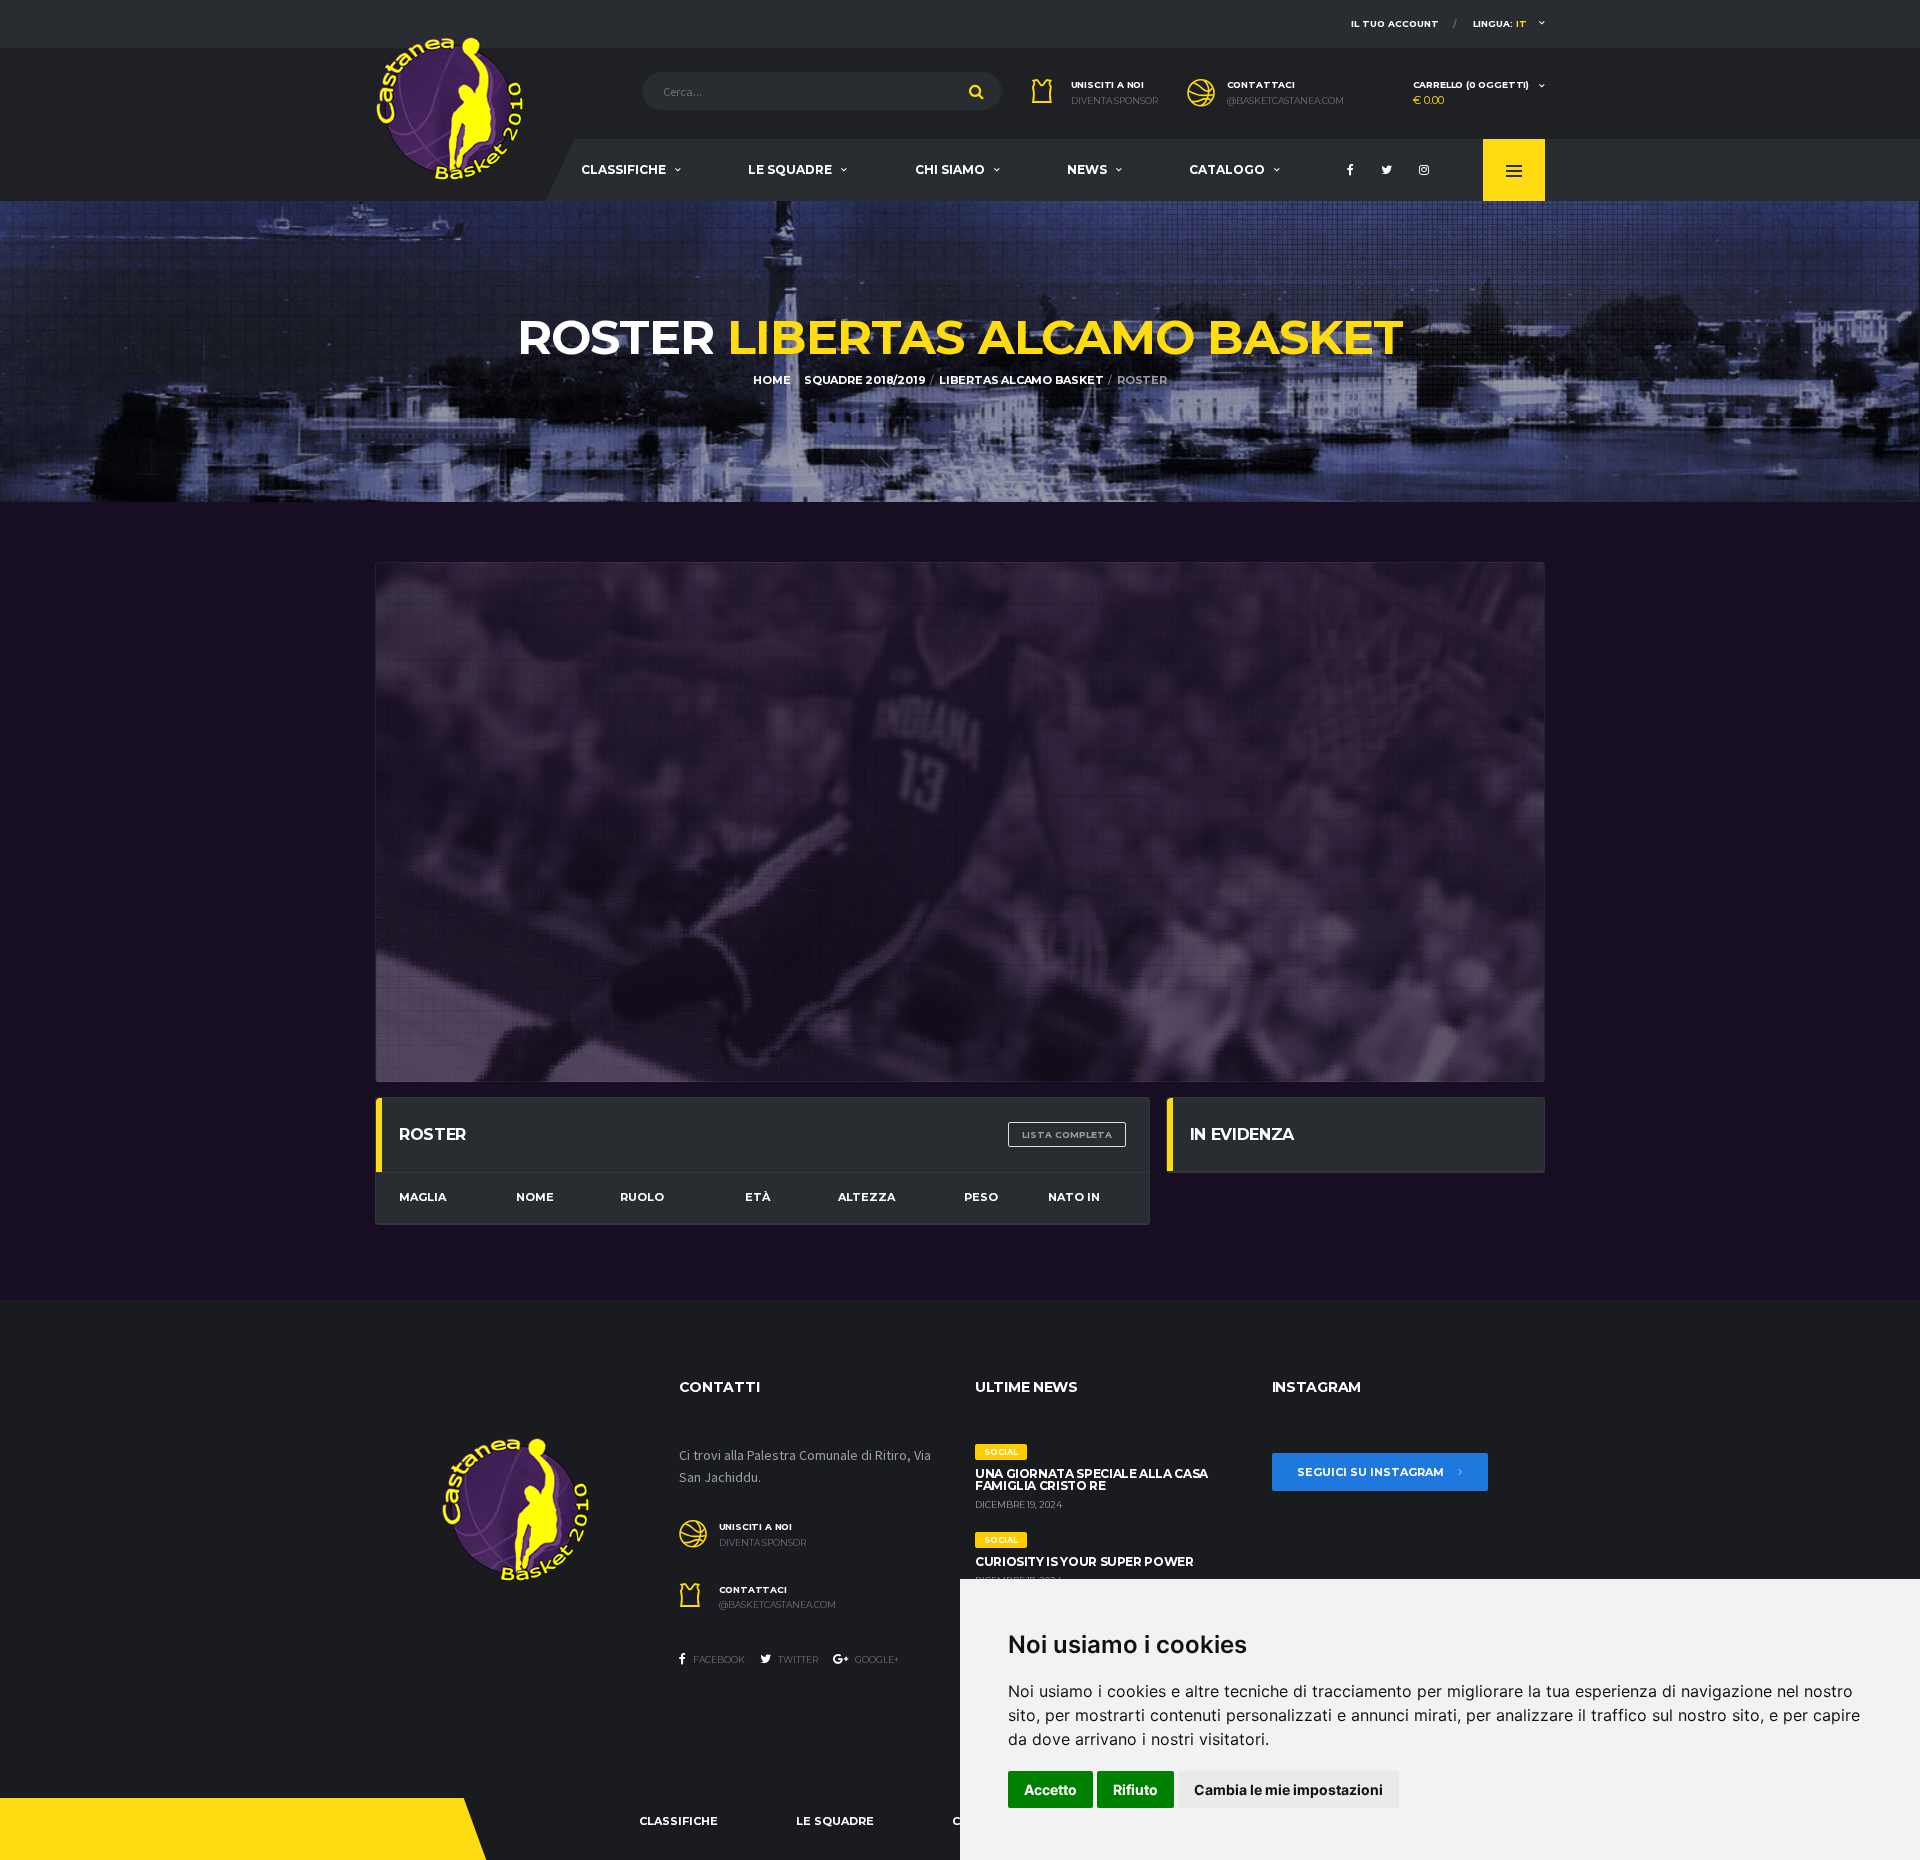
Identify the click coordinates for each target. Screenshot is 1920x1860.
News (1087, 169)
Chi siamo (950, 169)
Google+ (876, 1659)
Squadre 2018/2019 (864, 380)
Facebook (718, 1659)
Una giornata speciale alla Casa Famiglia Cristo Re (1091, 1479)
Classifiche (623, 169)
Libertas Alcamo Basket (1021, 380)
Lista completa (1067, 1134)
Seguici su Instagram (1372, 1472)
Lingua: (1500, 23)
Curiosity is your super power (1084, 1561)
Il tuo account (1395, 23)
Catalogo (1227, 169)
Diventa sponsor (1114, 101)
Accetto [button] (1050, 1789)
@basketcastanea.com (1285, 101)
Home (771, 380)
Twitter (797, 1659)
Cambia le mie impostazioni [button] (1288, 1789)
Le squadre (790, 169)
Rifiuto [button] (1135, 1789)
